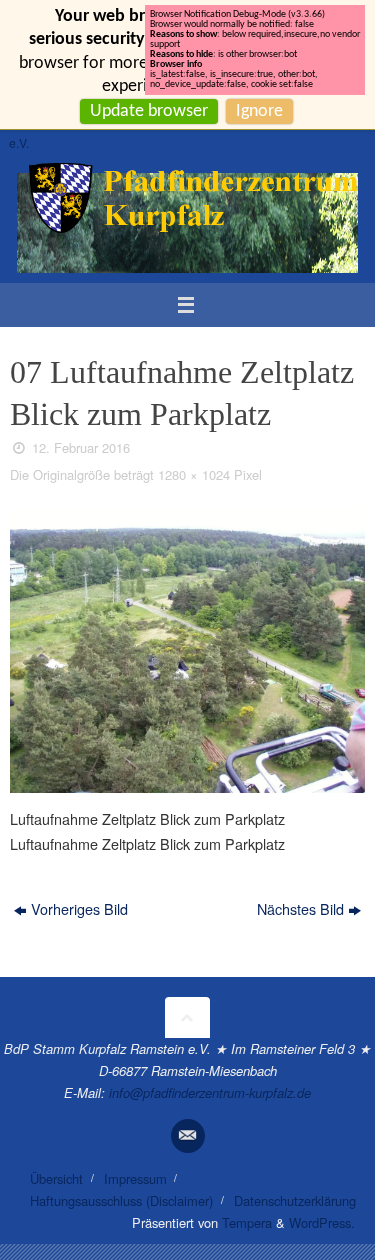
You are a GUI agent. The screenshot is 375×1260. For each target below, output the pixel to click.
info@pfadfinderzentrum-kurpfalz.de (210, 1092)
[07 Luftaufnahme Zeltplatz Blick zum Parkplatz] (187, 651)
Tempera (247, 1222)
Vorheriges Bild (79, 908)
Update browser (149, 111)
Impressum (135, 1178)
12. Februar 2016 (81, 447)
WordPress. (322, 1222)
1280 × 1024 (194, 474)
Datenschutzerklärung (295, 1200)
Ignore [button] (259, 111)
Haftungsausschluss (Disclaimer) (121, 1200)
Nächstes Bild (300, 908)
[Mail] (188, 1136)
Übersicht (56, 1178)
